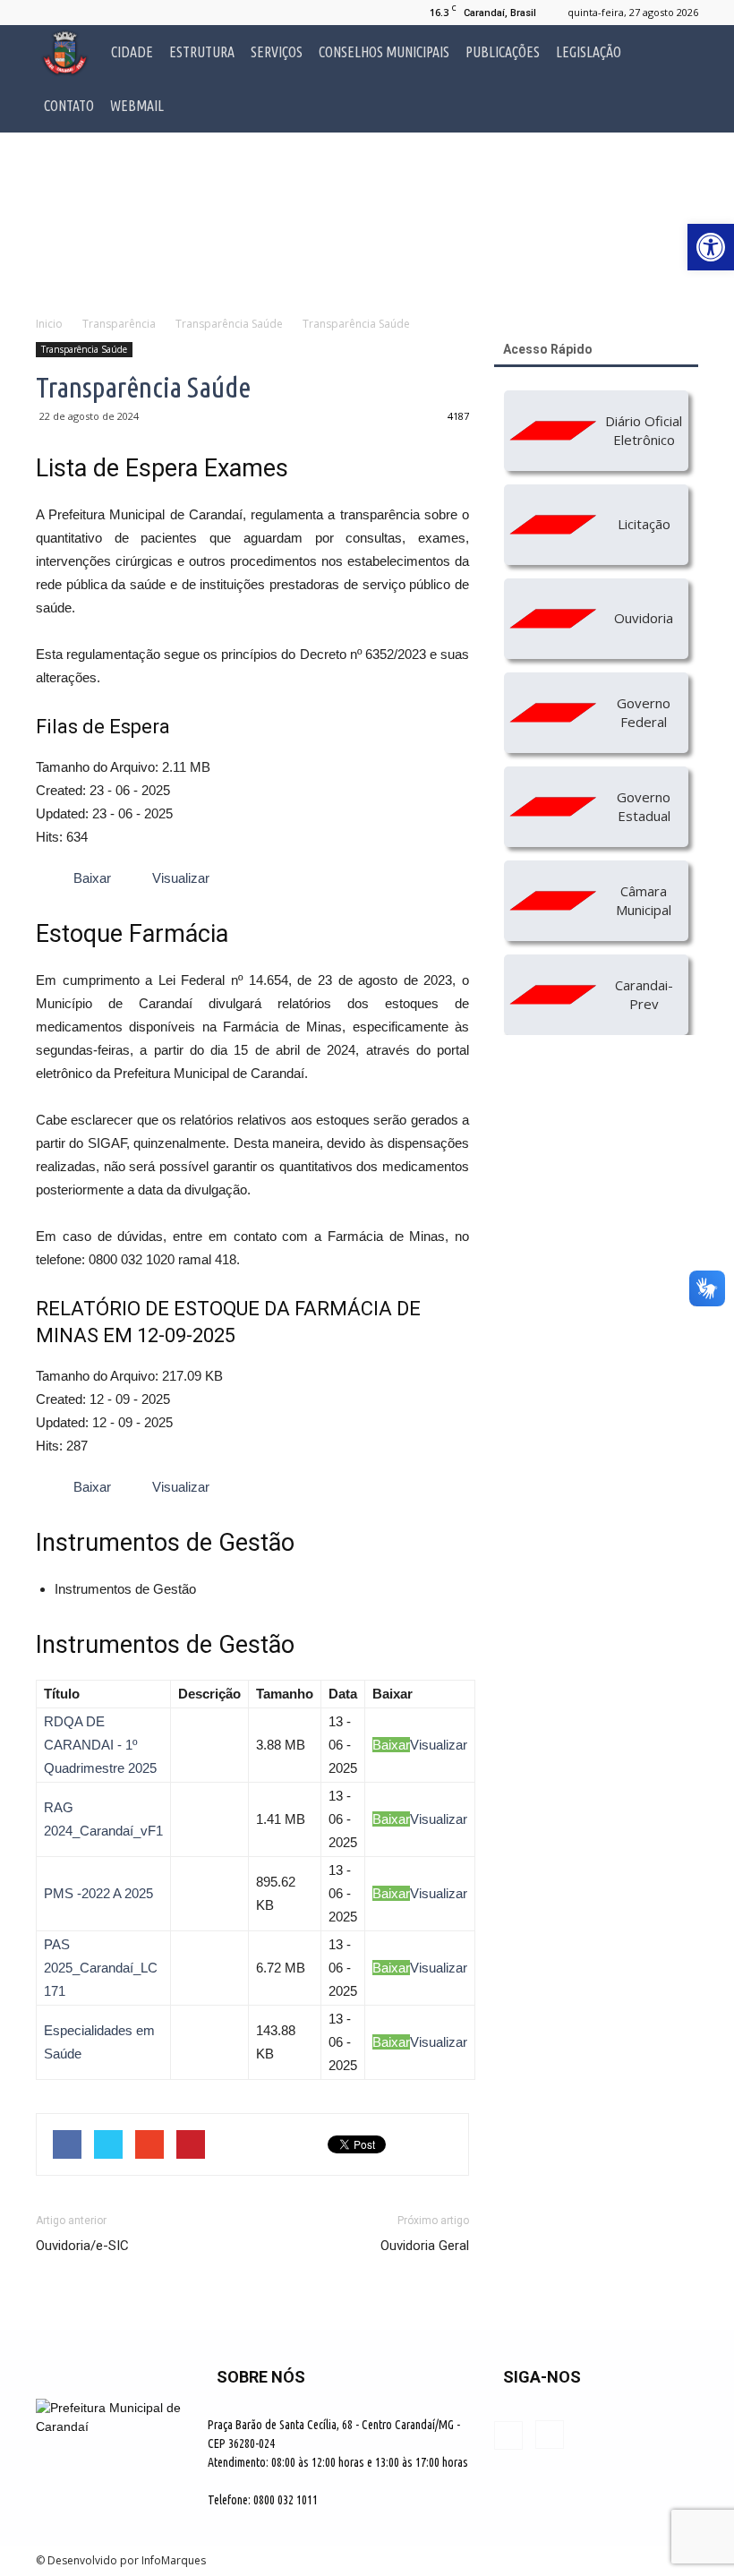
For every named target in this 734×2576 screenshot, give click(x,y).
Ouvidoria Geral (425, 2246)
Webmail (137, 106)
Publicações (503, 52)
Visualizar (439, 1745)
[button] (677, 79)
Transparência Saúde (84, 349)
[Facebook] (49, 13)
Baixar (391, 1745)
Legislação (589, 52)
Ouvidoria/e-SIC (82, 2246)
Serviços (277, 52)
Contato (69, 106)
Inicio (49, 324)
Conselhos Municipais (384, 52)
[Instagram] (79, 13)
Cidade (132, 52)
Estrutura (202, 52)
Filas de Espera (103, 727)
